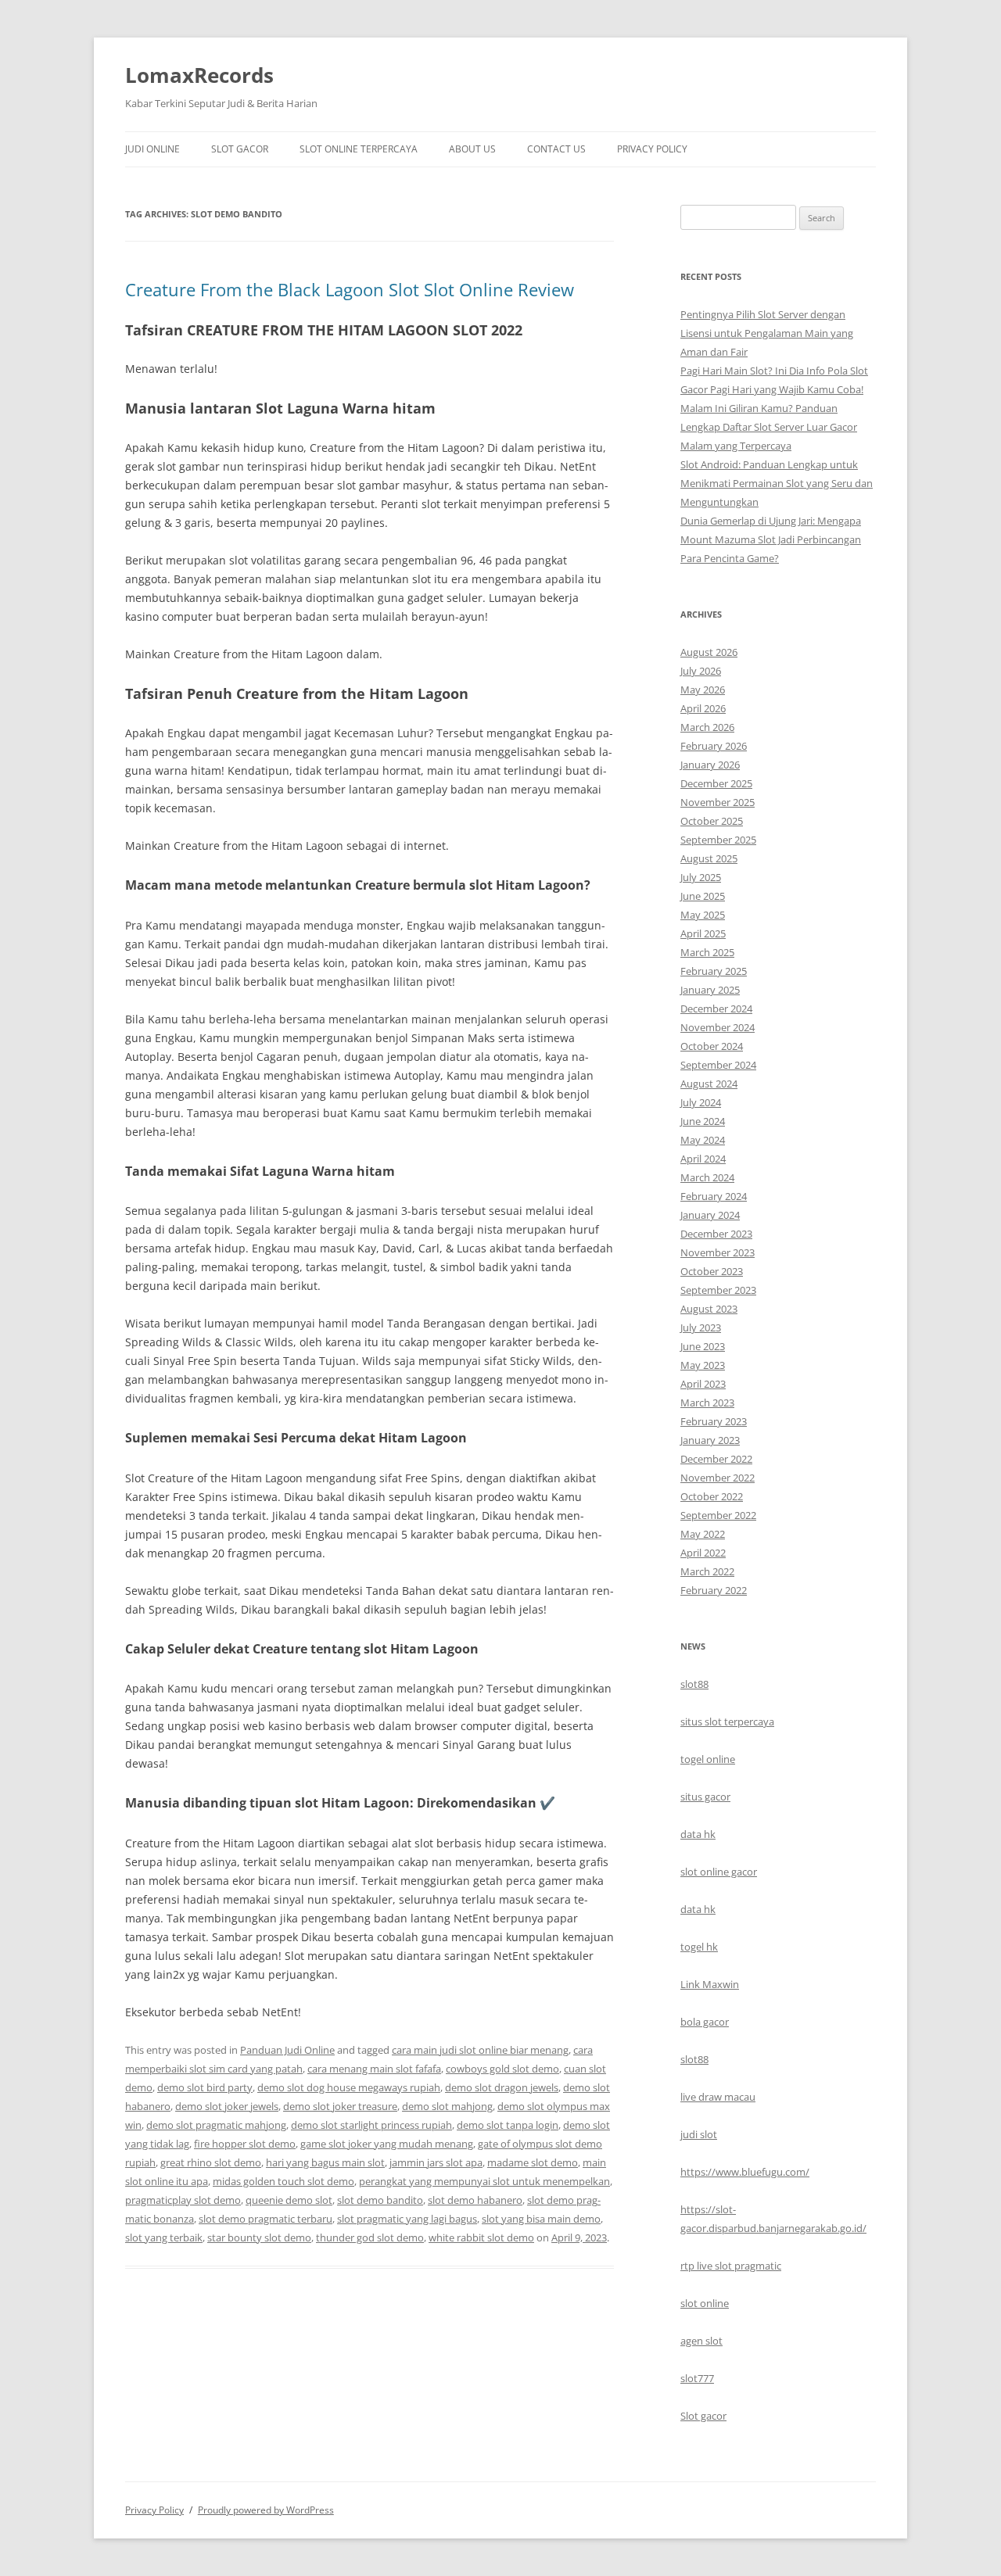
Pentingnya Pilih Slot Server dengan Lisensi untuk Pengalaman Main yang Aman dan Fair (767, 333)
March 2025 (707, 952)
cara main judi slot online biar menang (480, 2050)
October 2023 (712, 1271)
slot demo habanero (475, 2200)
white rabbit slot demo (481, 2237)
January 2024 (710, 1215)
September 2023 (718, 1290)
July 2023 (701, 1327)
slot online (705, 2303)
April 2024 (703, 1159)
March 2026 (707, 727)
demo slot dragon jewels (502, 2087)
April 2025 (703, 933)
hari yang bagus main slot (325, 2162)
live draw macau (718, 2097)
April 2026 (703, 708)
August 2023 (709, 1309)
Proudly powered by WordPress (266, 2510)
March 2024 (707, 1177)
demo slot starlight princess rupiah (371, 2125)
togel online (708, 1759)
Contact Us (556, 149)
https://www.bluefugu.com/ (745, 2172)
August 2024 (709, 1084)
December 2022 (716, 1459)
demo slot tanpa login (508, 2125)
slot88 (694, 1684)
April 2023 (703, 1384)
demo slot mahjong (447, 2106)
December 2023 (716, 1234)
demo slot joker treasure (340, 2106)
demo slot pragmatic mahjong (216, 2125)
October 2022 (712, 1496)
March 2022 (707, 1571)
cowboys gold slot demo (502, 2069)
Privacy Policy (652, 149)
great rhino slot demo (211, 2162)
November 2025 (718, 802)
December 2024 (716, 1009)
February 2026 (714, 746)
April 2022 (703, 1553)
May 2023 (703, 1365)
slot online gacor (719, 1872)
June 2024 (703, 1121)
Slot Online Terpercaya (359, 149)
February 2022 (714, 1590)
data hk (698, 1834)
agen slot (701, 2341)
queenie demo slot (289, 2200)
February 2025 (714, 971)
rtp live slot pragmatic (731, 2266)
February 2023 (714, 1421)
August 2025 (709, 858)
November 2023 (718, 1252)
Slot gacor (703, 2416)
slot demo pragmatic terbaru (265, 2219)
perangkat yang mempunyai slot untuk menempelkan (484, 2181)
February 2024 (714, 1196)
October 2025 (712, 821)
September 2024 (718, 1065)
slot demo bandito (380, 2200)
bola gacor (705, 2022)
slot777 (697, 2378)
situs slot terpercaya (727, 1722)
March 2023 (707, 1403)
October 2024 (712, 1046)
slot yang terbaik (164, 2237)
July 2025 (701, 877)
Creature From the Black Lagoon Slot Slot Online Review (350, 289)
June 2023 (703, 1346)
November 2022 (718, 1478)
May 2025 (703, 915)
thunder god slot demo (370, 2237)
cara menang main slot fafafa (374, 2069)
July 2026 (701, 671)
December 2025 (716, 783)
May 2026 (703, 690)
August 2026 (709, 652)
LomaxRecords (199, 75)
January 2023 (710, 1440)
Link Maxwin (710, 1984)
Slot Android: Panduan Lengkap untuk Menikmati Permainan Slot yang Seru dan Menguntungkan (777, 483)
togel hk (699, 1947)
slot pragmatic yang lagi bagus (407, 2219)
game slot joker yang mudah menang (387, 2144)
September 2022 (718, 1515)
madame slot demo (533, 2162)
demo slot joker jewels (227, 2106)
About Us (472, 149)
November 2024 (718, 1027)
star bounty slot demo (259, 2237)
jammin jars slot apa (436, 2162)
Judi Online (152, 149)
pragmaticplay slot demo (183, 2200)
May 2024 (703, 1140)
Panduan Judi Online (287, 2050)
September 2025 (718, 840)
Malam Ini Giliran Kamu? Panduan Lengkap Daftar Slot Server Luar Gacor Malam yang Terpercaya (769, 427)
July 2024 (701, 1102)
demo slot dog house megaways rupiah (349, 2087)
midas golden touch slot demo (283, 2181)
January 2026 (710, 765)
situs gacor (705, 1797)
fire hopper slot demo (245, 2144)
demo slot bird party (205, 2087)
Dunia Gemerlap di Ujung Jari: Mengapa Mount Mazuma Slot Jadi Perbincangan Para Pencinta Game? (771, 539)
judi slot (699, 2134)
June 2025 (703, 896)
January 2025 (710, 990)
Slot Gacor (240, 149)
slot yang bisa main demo (541, 2219)
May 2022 (703, 1534)
